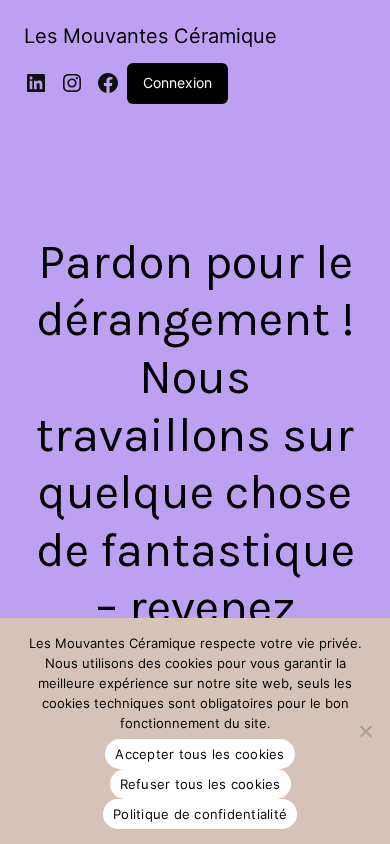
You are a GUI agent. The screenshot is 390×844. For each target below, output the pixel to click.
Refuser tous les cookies (200, 784)
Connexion (177, 82)
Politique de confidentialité (200, 814)
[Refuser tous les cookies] (365, 731)
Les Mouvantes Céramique (150, 36)
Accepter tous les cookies (199, 754)
